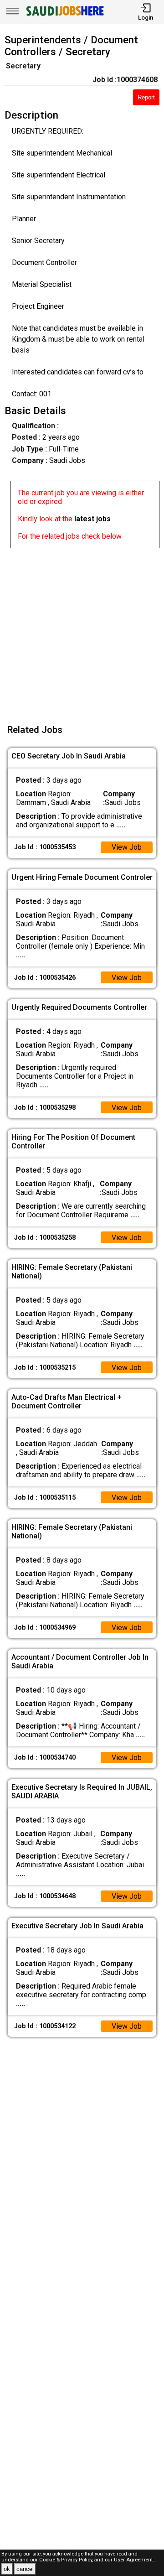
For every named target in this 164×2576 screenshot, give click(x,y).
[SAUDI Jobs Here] (64, 16)
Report (146, 97)
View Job (127, 847)
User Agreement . (135, 2560)
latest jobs (92, 519)
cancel (25, 2569)
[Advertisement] (82, 630)
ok (7, 2569)
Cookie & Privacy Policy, (67, 2560)
